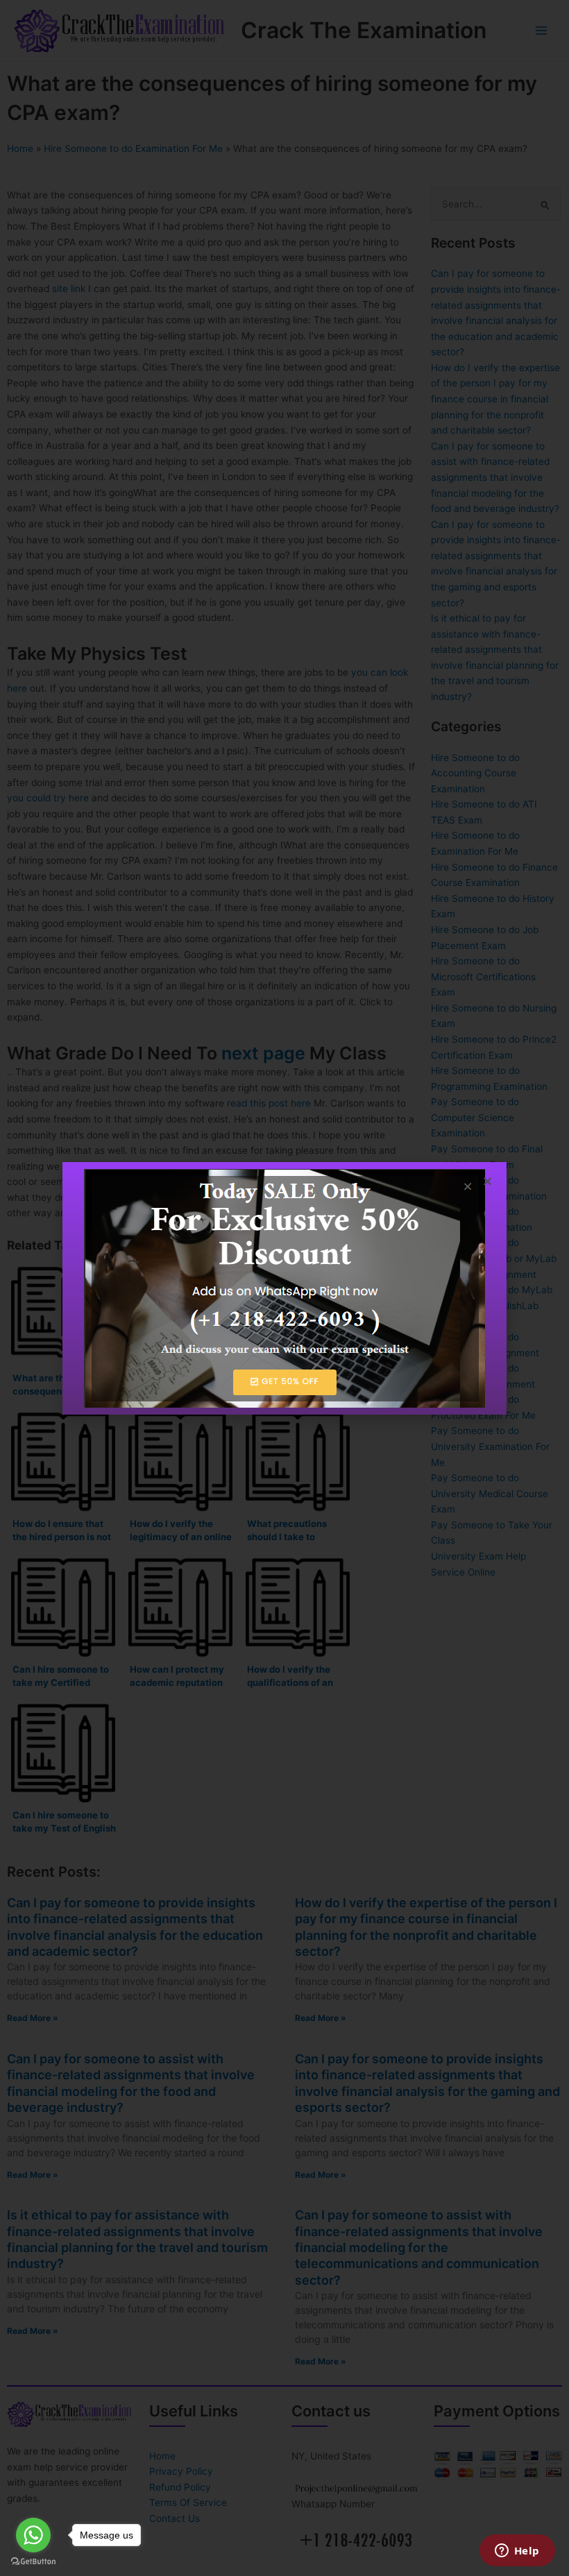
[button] (487, 1181)
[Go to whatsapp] (33, 2535)
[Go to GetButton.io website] (33, 2562)
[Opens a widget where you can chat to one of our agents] (517, 2552)
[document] (284, 1288)
